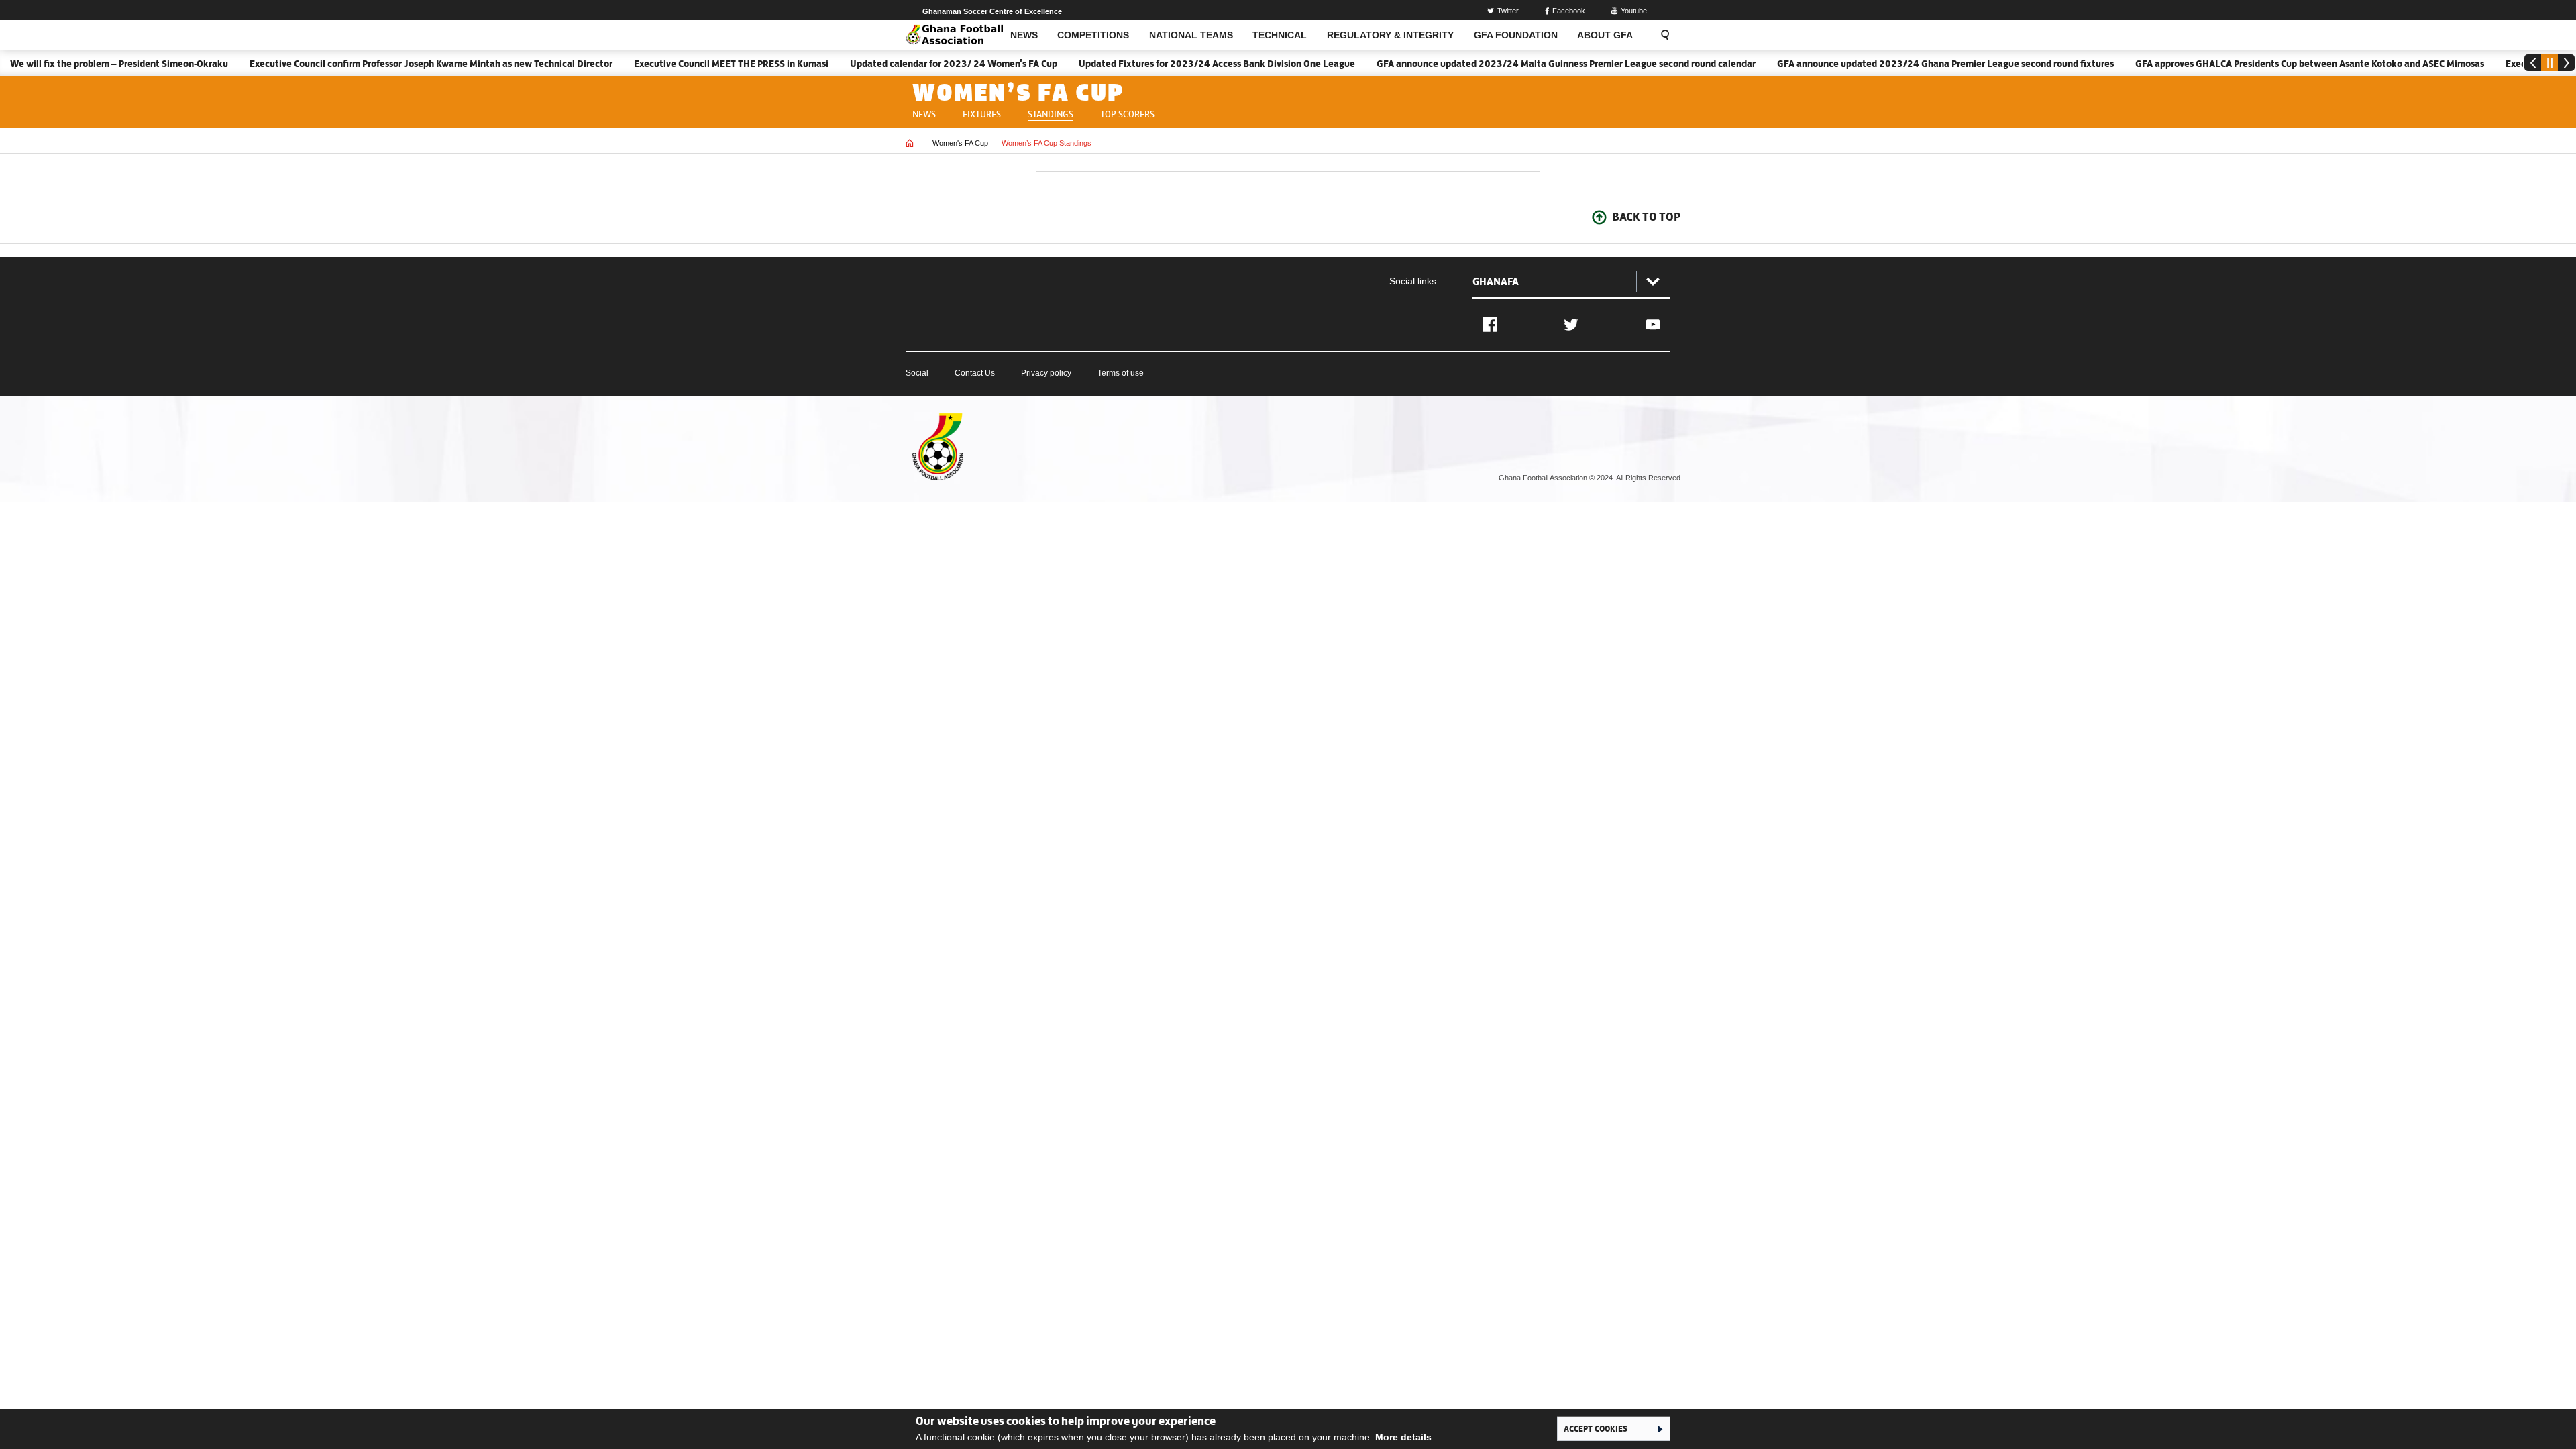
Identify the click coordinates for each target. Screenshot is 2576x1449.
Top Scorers (1127, 113)
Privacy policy (1046, 373)
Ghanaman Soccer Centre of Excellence (992, 11)
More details (1403, 1437)
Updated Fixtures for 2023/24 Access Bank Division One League (1177, 64)
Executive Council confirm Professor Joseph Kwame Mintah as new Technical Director (391, 64)
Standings (1051, 113)
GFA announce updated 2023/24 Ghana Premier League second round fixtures (1906, 64)
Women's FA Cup (960, 143)
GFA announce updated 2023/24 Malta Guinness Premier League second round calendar (1526, 64)
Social (917, 373)
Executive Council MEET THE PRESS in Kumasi (692, 64)
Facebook (1569, 11)
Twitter (1508, 11)
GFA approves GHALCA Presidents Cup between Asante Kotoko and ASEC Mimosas (2270, 64)
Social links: (1414, 281)
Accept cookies (1596, 1428)
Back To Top (1646, 217)
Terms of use (1121, 373)
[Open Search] (1661, 35)
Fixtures (982, 113)
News (924, 113)
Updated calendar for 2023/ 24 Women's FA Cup (914, 64)
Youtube (1634, 11)
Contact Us (975, 373)
